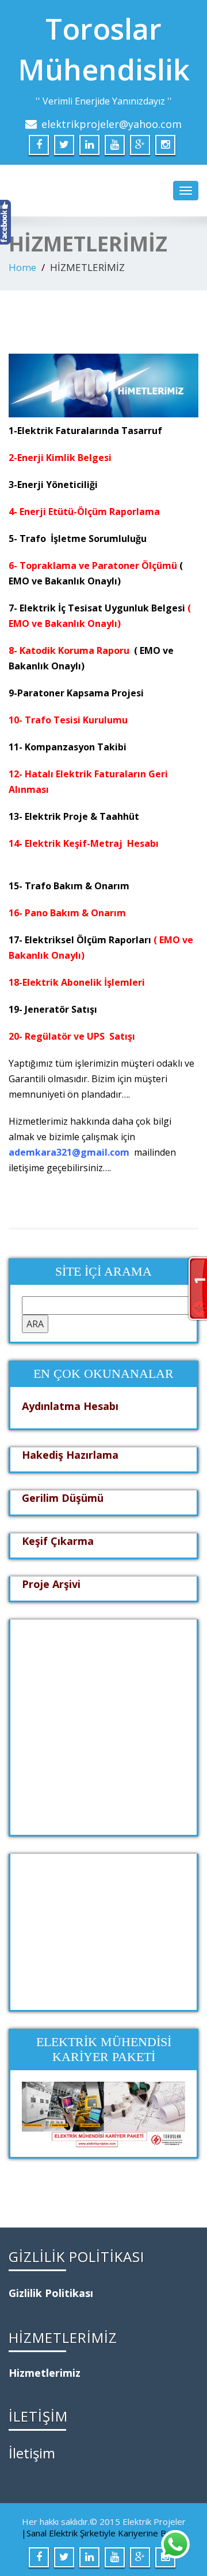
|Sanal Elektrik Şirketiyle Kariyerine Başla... (104, 2533)
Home (22, 267)
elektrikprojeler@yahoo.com (112, 124)
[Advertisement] (103, 1723)
